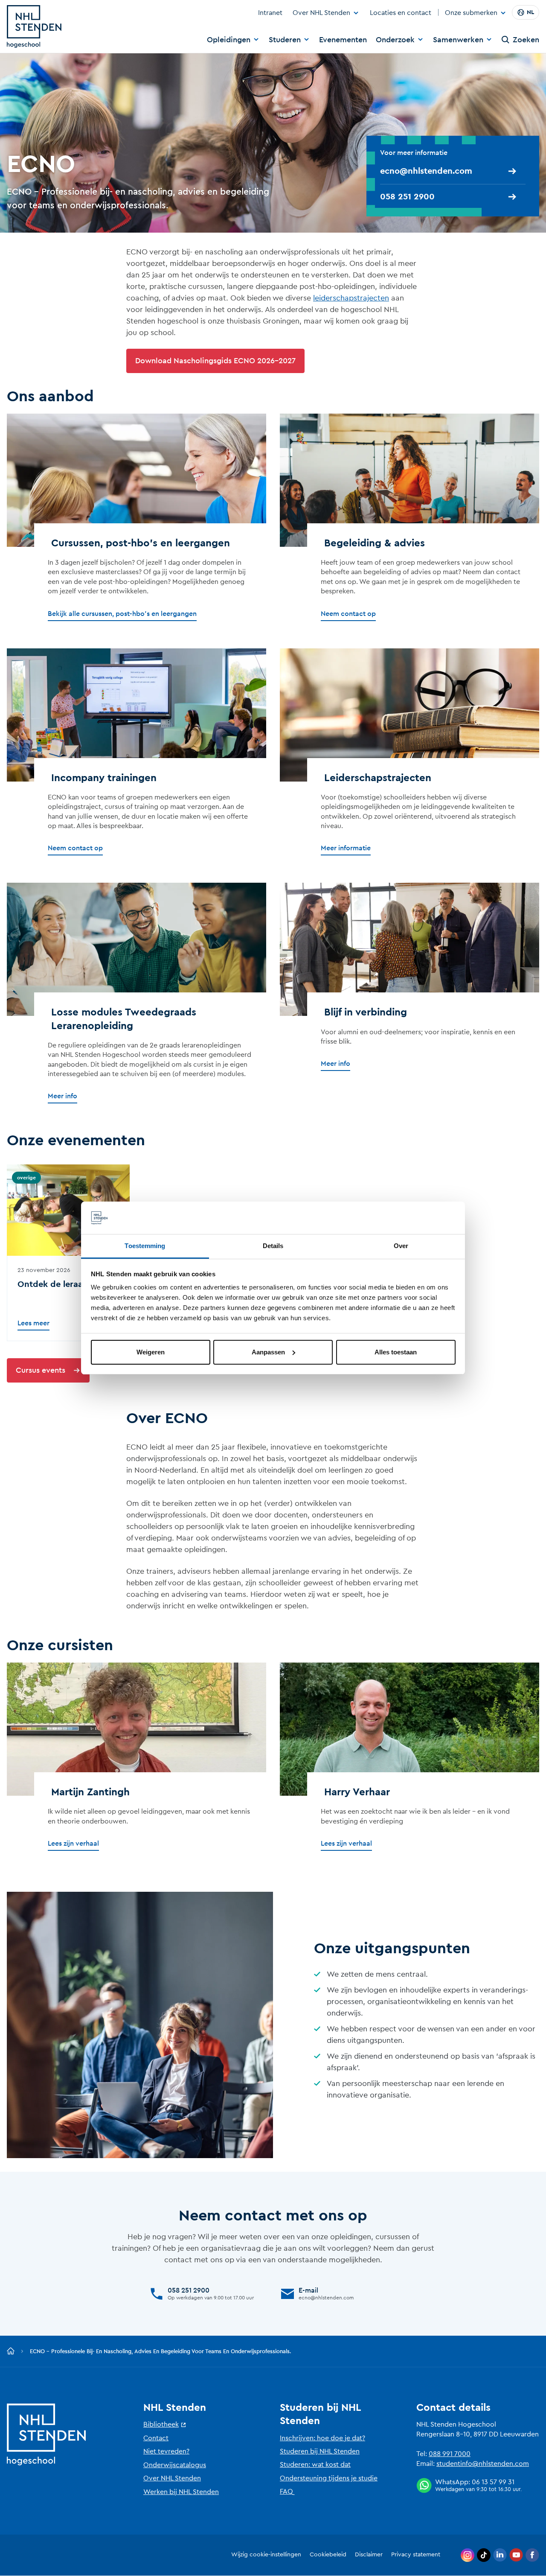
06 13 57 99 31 (493, 2482)
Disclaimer (369, 2555)
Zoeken (526, 40)
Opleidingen (229, 40)
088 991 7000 (450, 2454)
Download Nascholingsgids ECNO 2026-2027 (215, 361)
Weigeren (151, 1352)
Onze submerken (471, 13)
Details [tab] (273, 1246)
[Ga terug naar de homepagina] (11, 2351)
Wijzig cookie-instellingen (266, 2555)
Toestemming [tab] (145, 1246)
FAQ (286, 2491)
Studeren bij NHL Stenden (320, 2451)
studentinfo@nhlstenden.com (483, 2464)
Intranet (270, 13)
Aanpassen (268, 1352)
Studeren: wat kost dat (315, 2465)
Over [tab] (401, 1246)
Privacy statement (416, 2555)
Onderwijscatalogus (175, 2465)
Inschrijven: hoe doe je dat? (322, 2438)
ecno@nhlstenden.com (426, 171)
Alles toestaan (396, 1352)
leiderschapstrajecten (351, 298)
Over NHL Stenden (321, 13)
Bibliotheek (161, 2424)
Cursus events (41, 1370)
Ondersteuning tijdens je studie (329, 2478)
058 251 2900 (407, 197)
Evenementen (343, 40)
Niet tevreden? (166, 2451)
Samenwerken (458, 40)
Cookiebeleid (328, 2555)
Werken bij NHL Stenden (181, 2492)
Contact (156, 2438)
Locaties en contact (401, 13)
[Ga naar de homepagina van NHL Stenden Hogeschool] (34, 26)
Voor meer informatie (415, 153)
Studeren (285, 40)
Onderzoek (395, 40)
